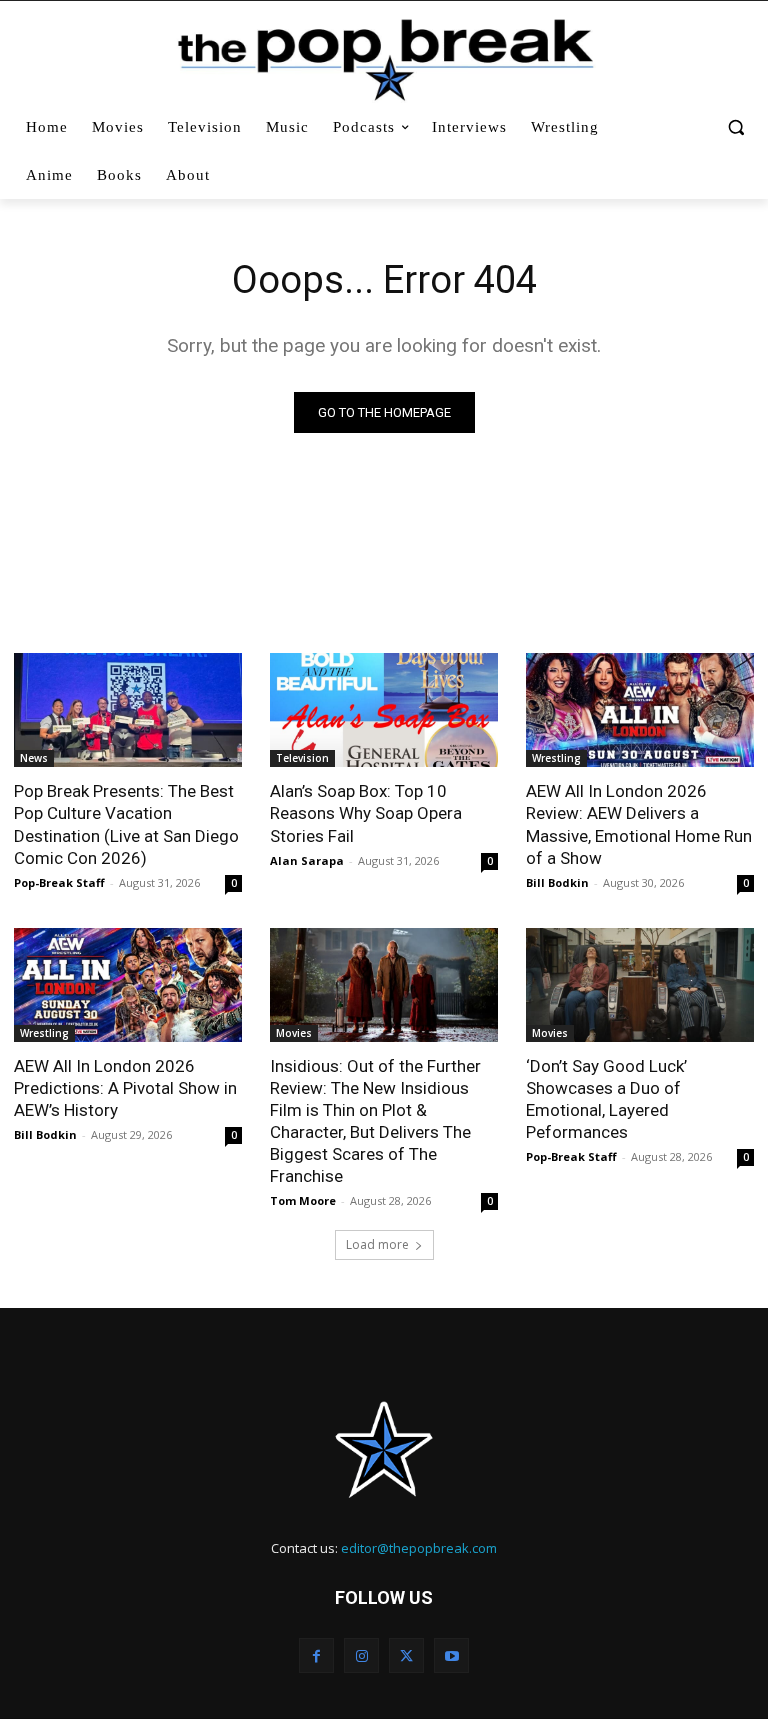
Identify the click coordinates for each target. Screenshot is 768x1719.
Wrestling (556, 758)
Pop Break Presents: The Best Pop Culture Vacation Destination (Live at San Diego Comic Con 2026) (126, 824)
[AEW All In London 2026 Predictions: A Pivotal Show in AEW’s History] (128, 985)
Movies (294, 1033)
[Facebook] (316, 1655)
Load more (377, 1244)
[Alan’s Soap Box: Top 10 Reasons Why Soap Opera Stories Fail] (384, 710)
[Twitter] (406, 1655)
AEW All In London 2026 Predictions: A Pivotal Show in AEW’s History (125, 1088)
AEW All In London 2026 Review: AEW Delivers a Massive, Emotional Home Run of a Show (639, 824)
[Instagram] (361, 1655)
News (34, 758)
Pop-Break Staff (59, 882)
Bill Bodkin (557, 882)
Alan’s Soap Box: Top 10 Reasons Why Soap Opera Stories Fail (366, 813)
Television (302, 758)
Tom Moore (303, 1200)
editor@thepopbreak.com (419, 1548)
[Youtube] (451, 1655)
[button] (735, 127)
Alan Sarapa (307, 860)
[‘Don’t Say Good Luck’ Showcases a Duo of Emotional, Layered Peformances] (640, 985)
